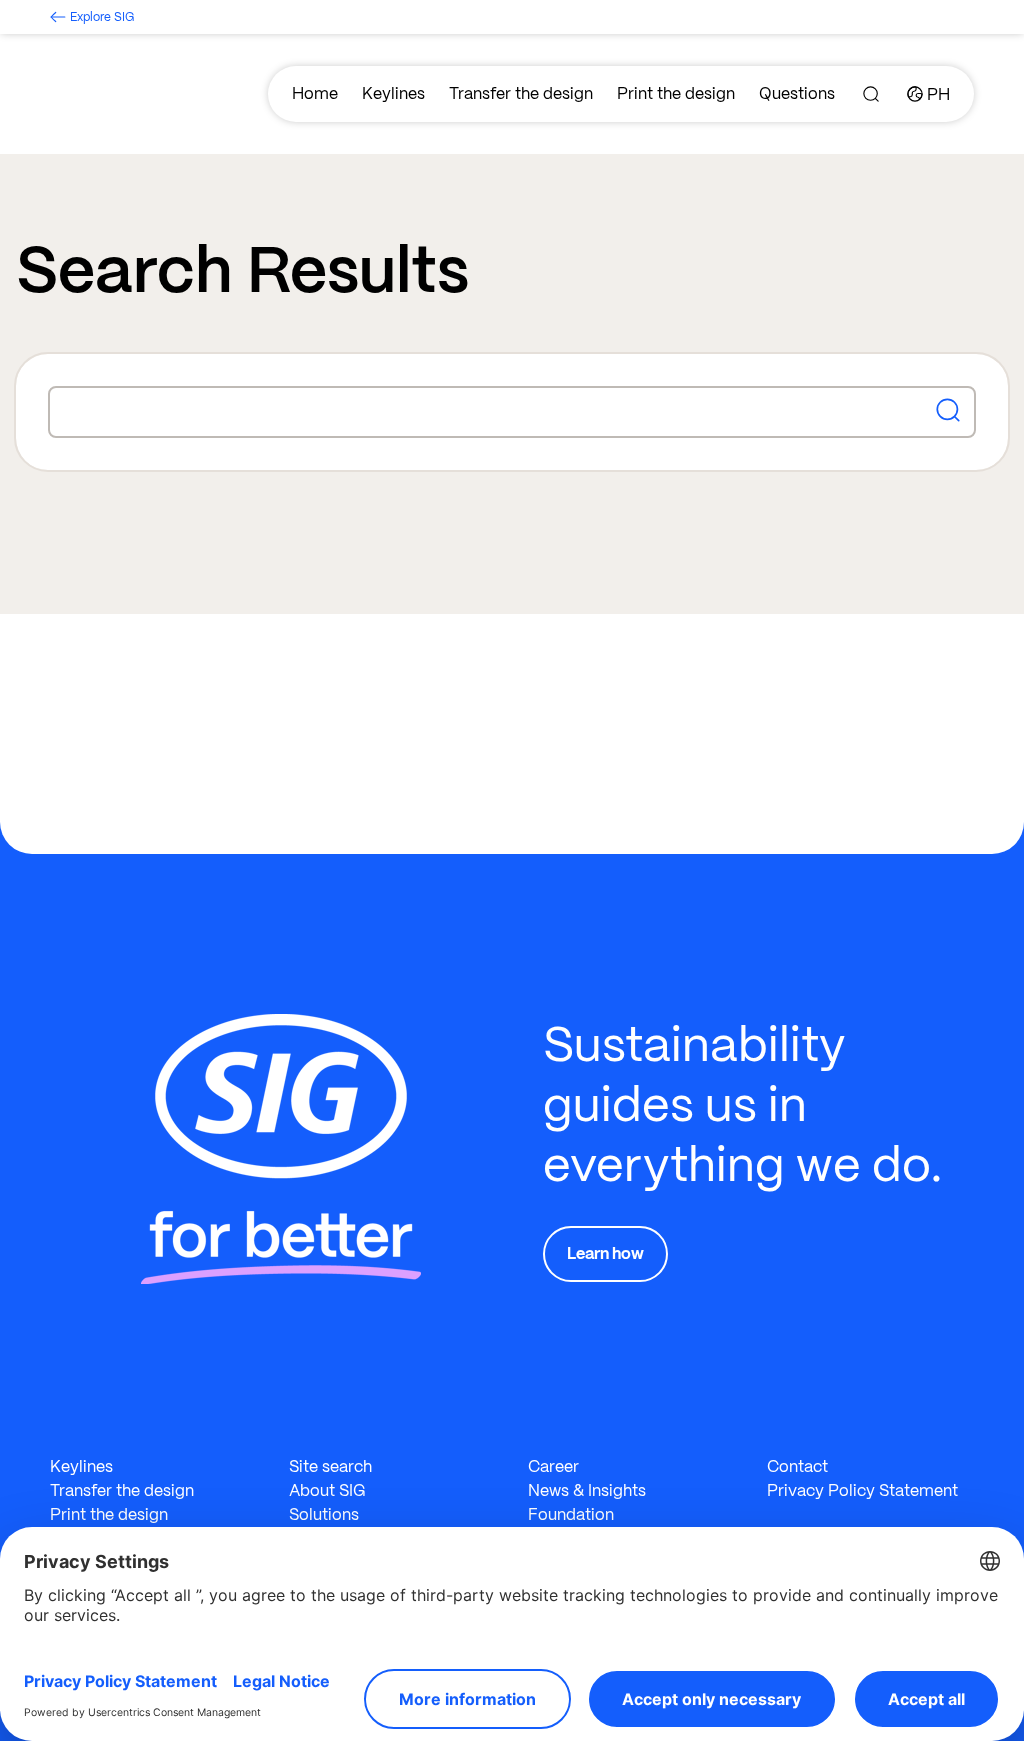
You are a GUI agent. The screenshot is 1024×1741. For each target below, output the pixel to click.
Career (553, 1466)
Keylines (393, 93)
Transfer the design (521, 93)
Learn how (605, 1253)
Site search (330, 1466)
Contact (797, 1466)
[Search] (871, 94)
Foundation (571, 1514)
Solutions (324, 1514)
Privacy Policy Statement (862, 1490)
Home (315, 93)
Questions (797, 93)
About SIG (327, 1490)
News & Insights (587, 1490)
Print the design (676, 93)
